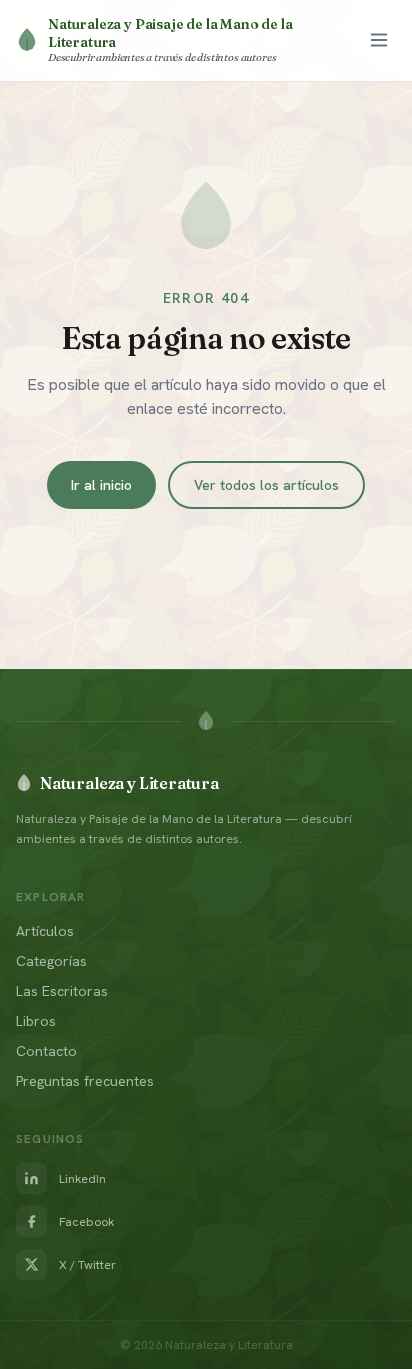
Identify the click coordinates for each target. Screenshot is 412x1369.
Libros (36, 1021)
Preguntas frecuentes (85, 1081)
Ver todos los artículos (266, 485)
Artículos (45, 931)
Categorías (51, 961)
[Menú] (379, 40)
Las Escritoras (62, 991)
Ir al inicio (101, 485)
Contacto (46, 1051)
